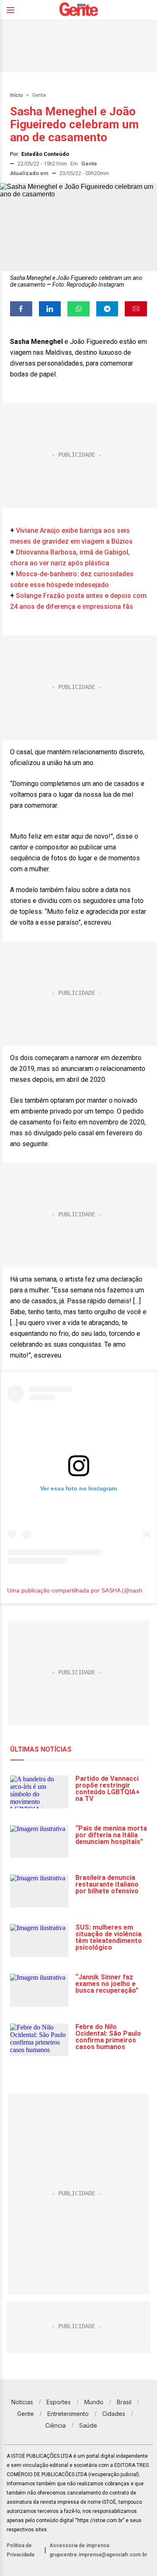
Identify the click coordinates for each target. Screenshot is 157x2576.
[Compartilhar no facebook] (21, 309)
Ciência (55, 2425)
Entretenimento (68, 2414)
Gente (39, 95)
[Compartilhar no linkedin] (50, 309)
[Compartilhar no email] (136, 309)
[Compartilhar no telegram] (107, 309)
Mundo (94, 2402)
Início (16, 95)
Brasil (124, 2402)
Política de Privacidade (21, 2550)
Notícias (22, 2402)
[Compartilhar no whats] (78, 309)
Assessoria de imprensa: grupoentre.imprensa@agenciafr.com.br (98, 2550)
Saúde (88, 2425)
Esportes (59, 2402)
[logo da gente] (79, 10)
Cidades (114, 2414)
